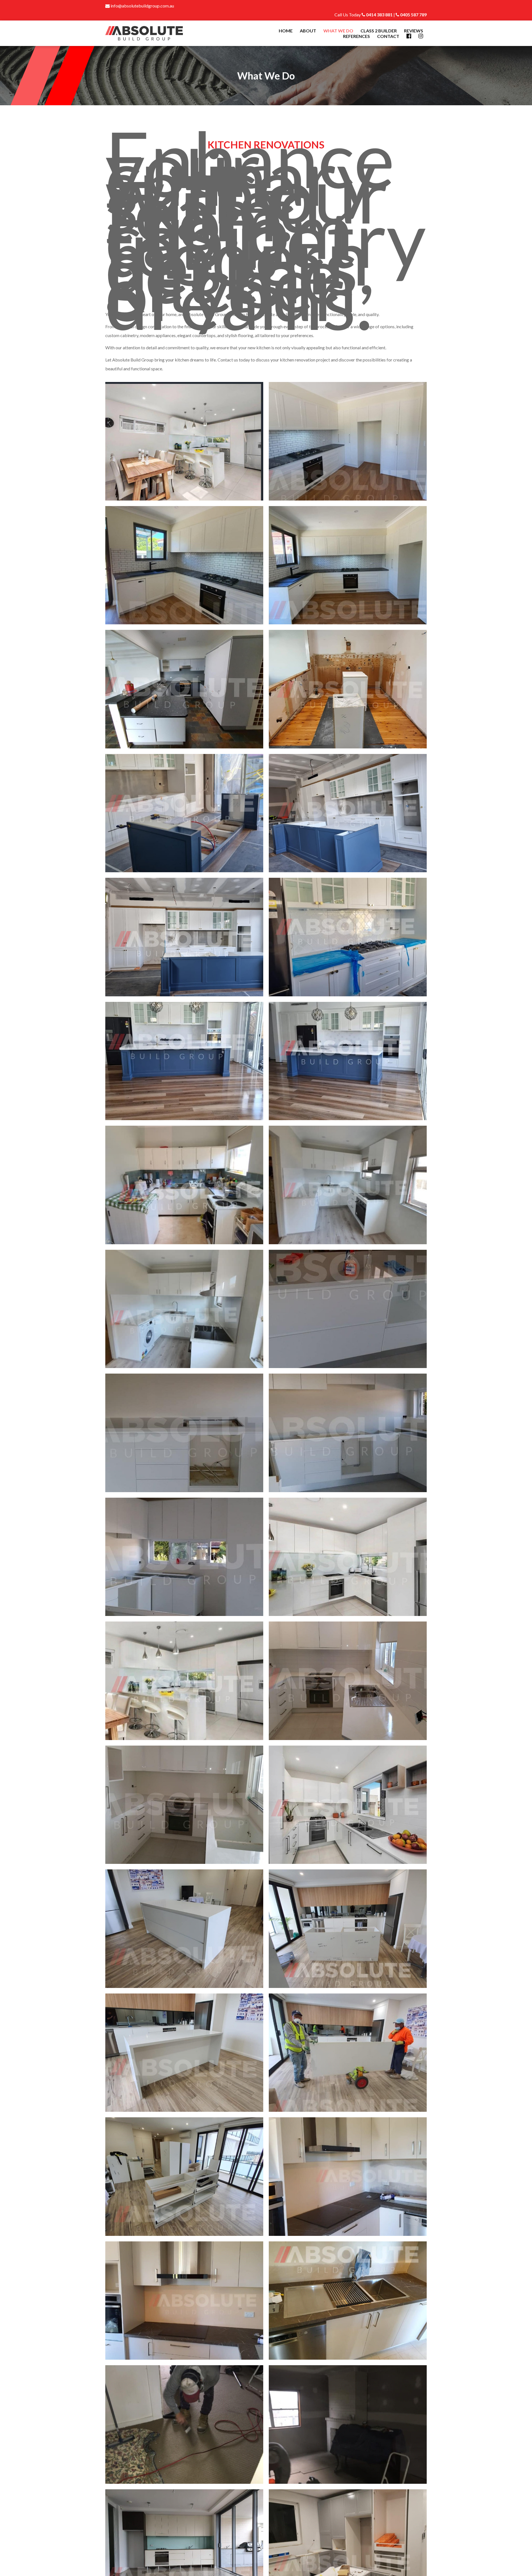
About (308, 31)
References (356, 36)
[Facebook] (409, 36)
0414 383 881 (379, 15)
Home (286, 31)
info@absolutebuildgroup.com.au (142, 6)
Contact (388, 36)
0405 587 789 (413, 15)
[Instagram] (421, 36)
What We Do (338, 31)
